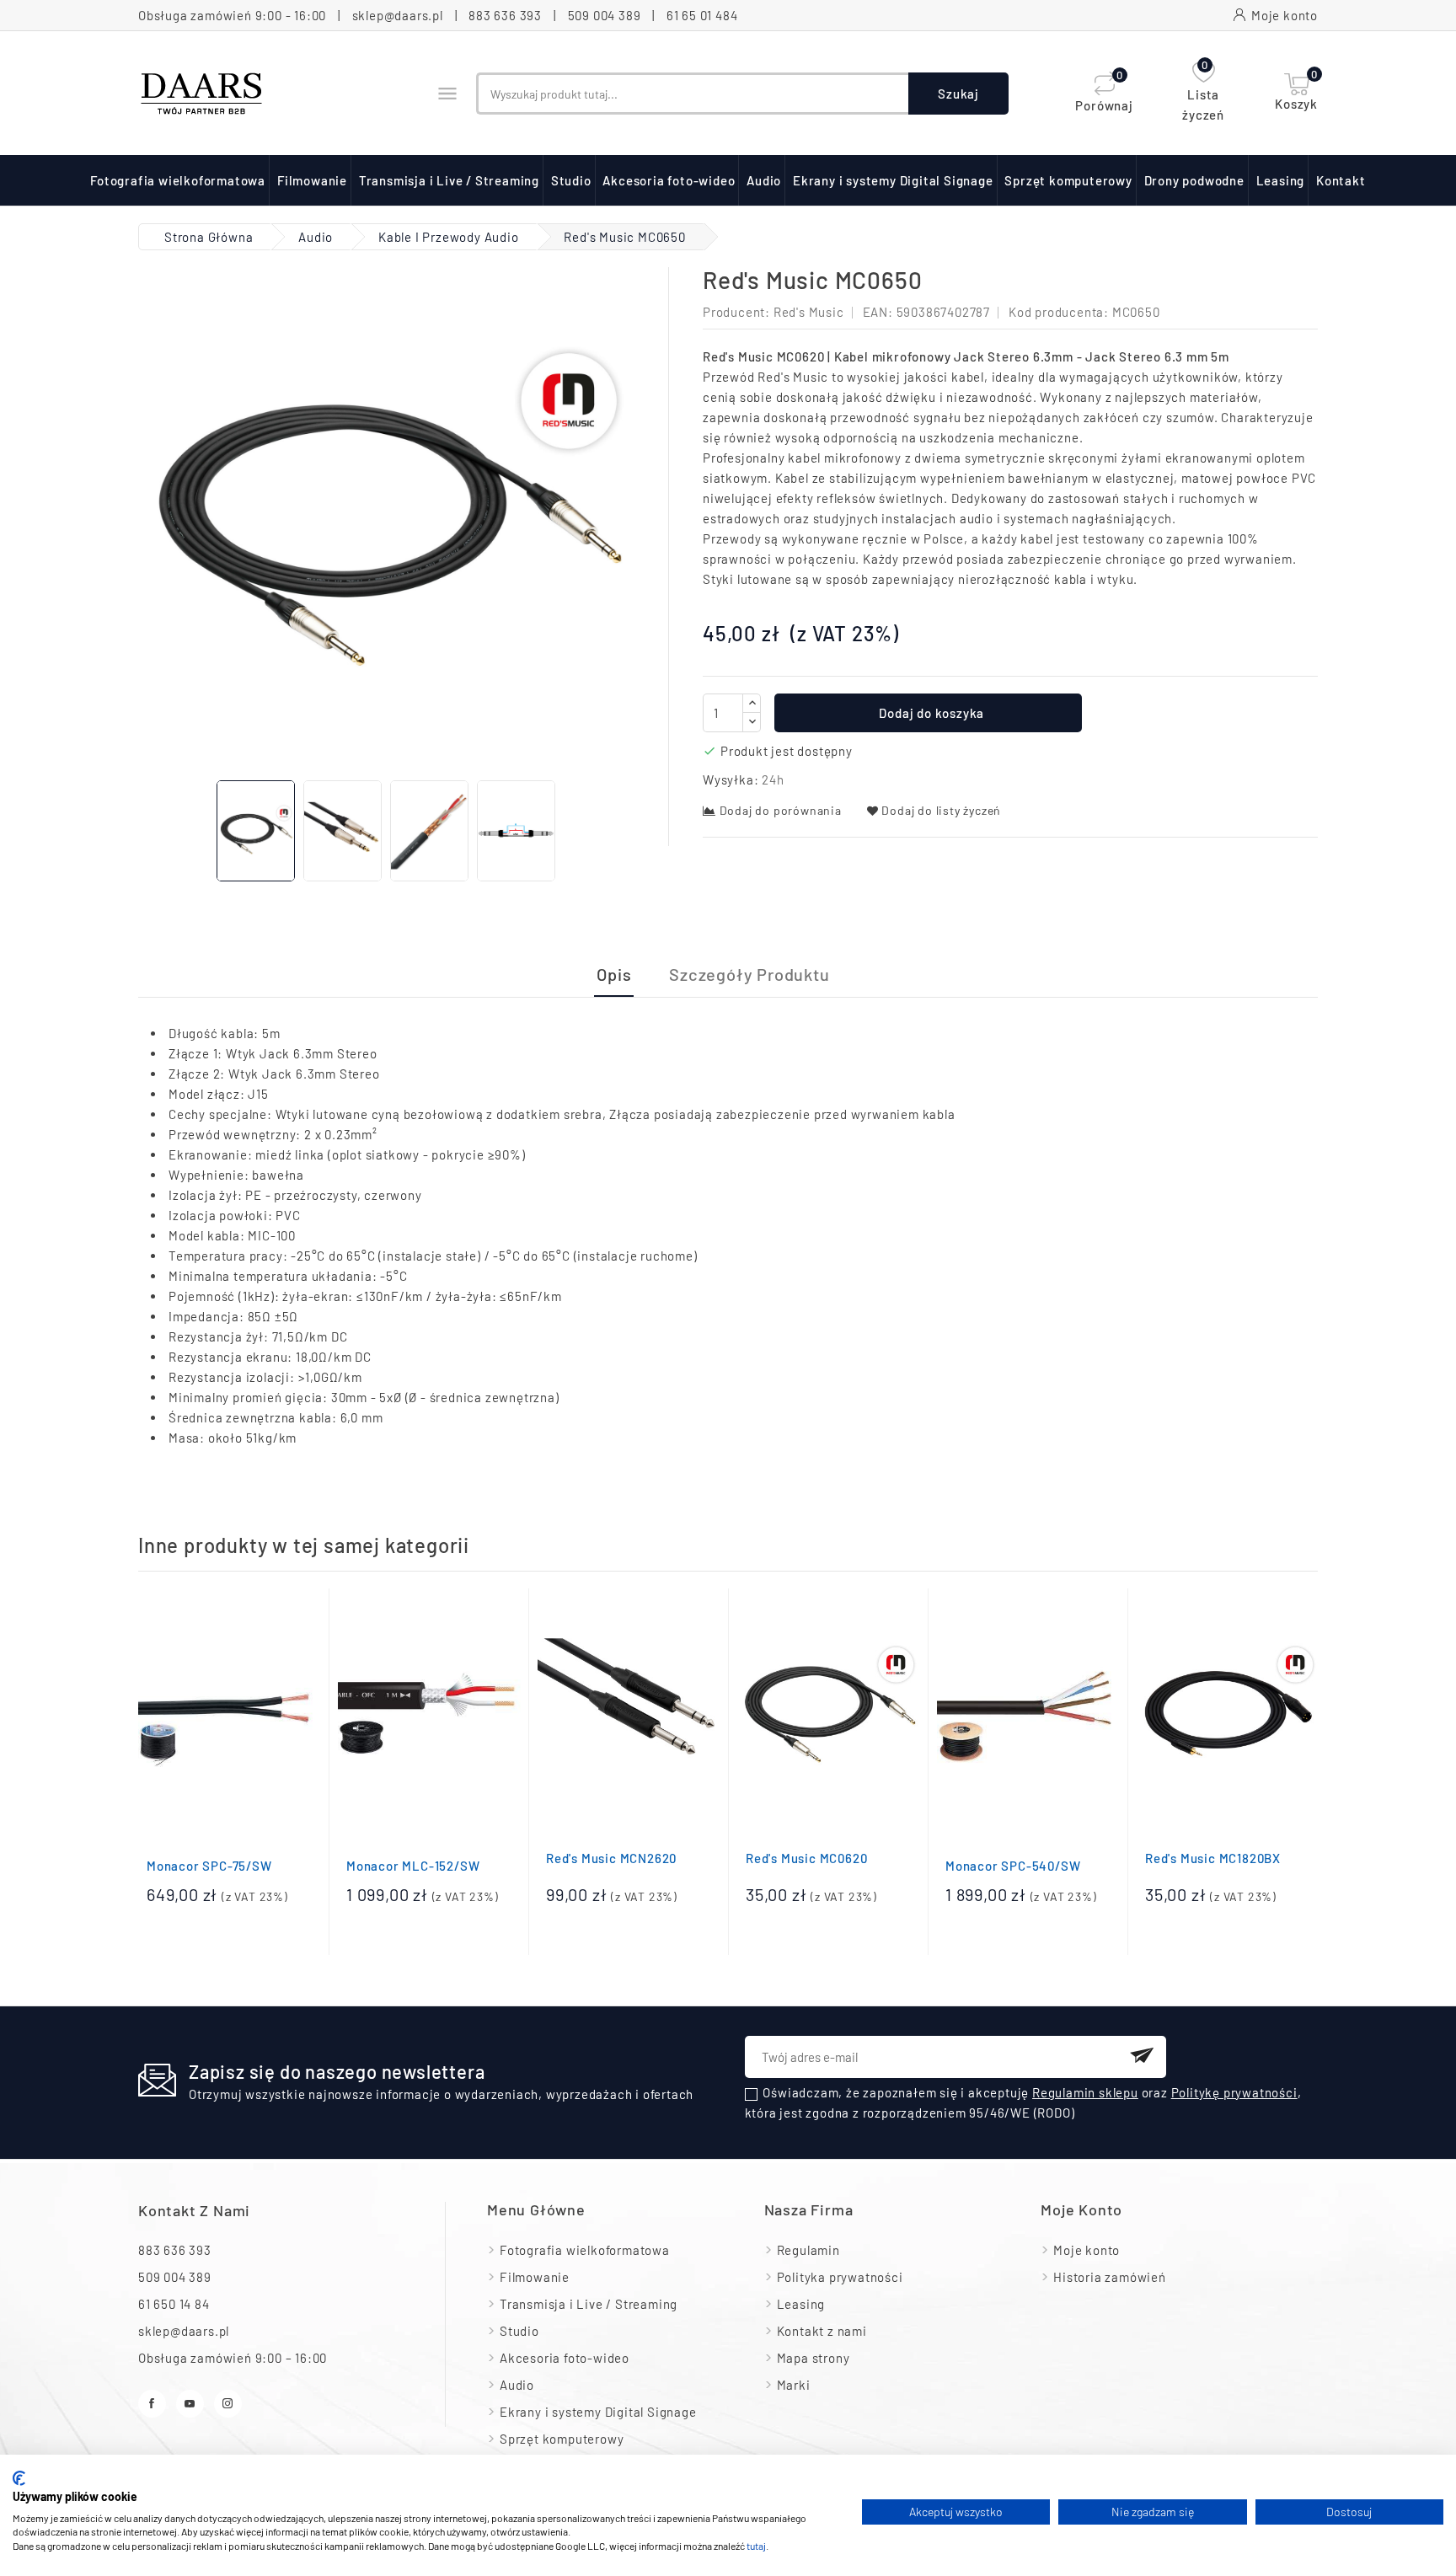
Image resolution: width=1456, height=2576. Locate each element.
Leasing (1281, 180)
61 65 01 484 (702, 15)
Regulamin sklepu (1085, 2092)
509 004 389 (605, 15)
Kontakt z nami (194, 2210)
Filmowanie (312, 180)
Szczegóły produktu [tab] (749, 974)
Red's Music (809, 312)
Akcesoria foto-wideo (669, 180)
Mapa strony (814, 2358)
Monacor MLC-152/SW (413, 1866)
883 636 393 (505, 15)
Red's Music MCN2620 (611, 1858)
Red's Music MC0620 (806, 1858)
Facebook (152, 2404)
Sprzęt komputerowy (1068, 180)
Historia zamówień (1110, 2277)
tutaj (756, 2546)
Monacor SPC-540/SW (1013, 1866)
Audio (764, 180)
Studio (571, 180)
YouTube (190, 2404)
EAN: (878, 312)
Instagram (228, 2404)
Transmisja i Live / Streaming (449, 180)
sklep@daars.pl (398, 15)
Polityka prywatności (840, 2277)
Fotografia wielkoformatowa (178, 180)
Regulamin (808, 2250)
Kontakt (1341, 180)
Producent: (736, 312)
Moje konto (1087, 2250)
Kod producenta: (1059, 312)
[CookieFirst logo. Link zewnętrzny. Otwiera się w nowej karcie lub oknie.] (19, 2478)
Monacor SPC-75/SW (209, 1866)
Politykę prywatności (1234, 2092)
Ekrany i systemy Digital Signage (893, 180)
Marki (794, 2385)
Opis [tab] (614, 974)
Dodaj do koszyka (931, 713)
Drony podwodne (1194, 180)
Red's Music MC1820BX (1213, 1858)
